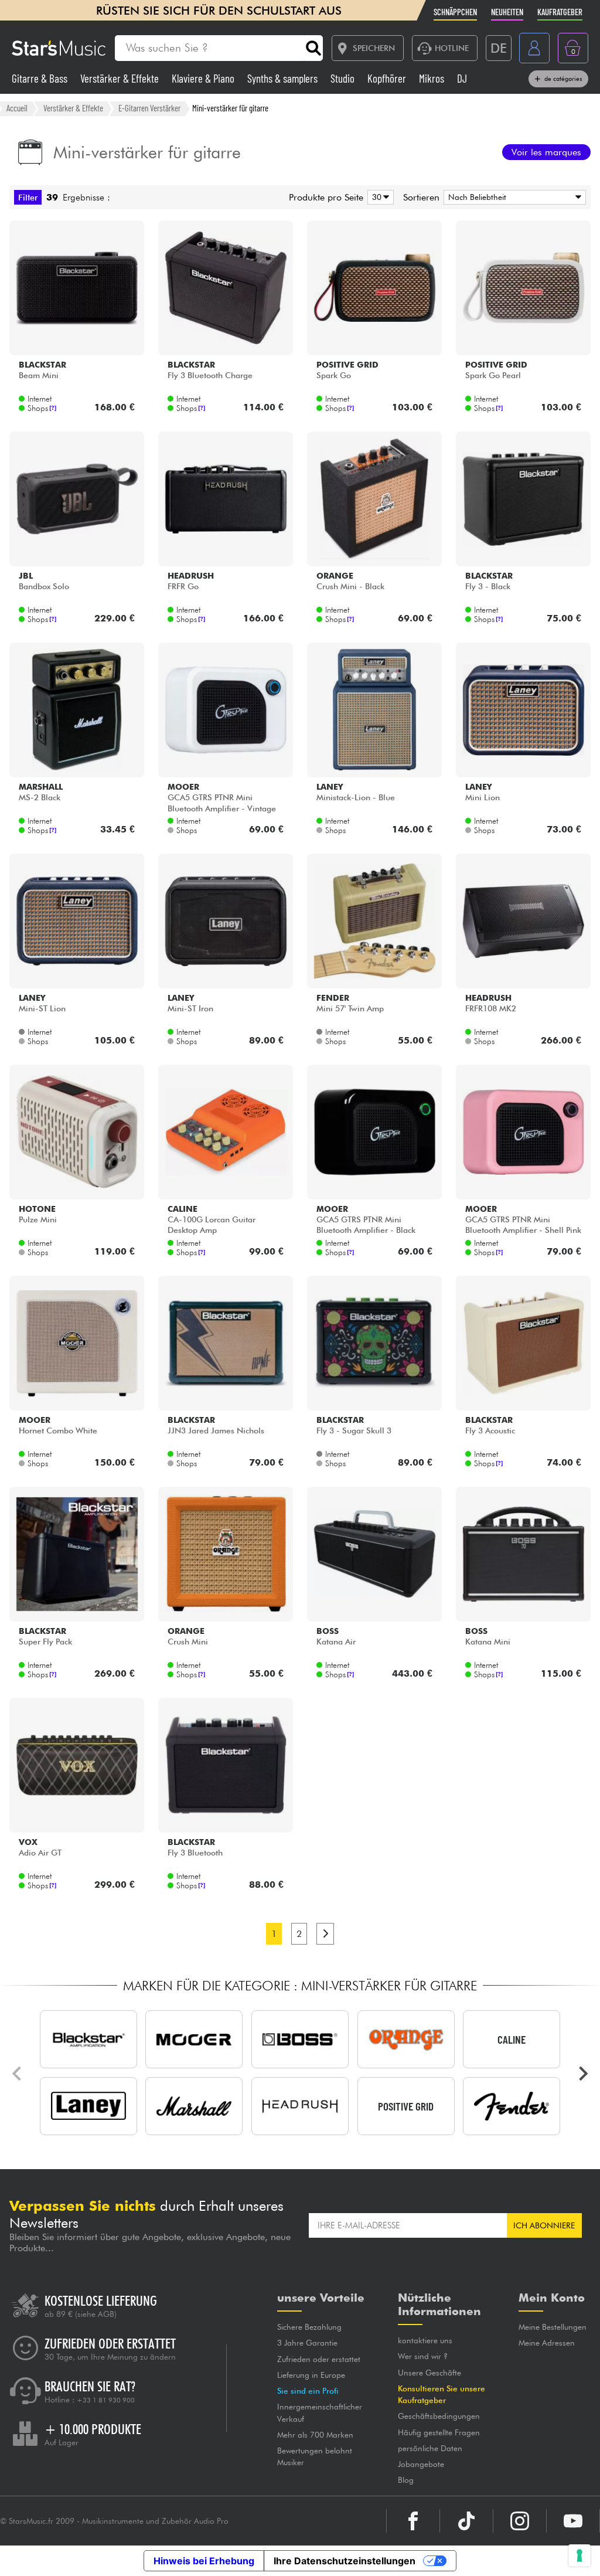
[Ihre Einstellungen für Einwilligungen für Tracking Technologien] (579, 2555)
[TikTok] (466, 2521)
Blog (406, 2480)
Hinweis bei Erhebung (204, 2561)
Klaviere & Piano (204, 78)
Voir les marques (546, 152)
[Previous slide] (18, 2074)
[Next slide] (582, 2074)
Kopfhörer (388, 78)
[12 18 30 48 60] (379, 197)
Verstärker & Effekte (121, 78)
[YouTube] (573, 2521)
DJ (462, 78)
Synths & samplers (284, 78)
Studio (344, 78)
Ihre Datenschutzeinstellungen (345, 2561)
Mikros (433, 78)
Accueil (17, 108)
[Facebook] (413, 2521)
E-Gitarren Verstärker (149, 108)
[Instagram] (520, 2521)
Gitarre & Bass (41, 78)
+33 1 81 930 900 (106, 2400)
